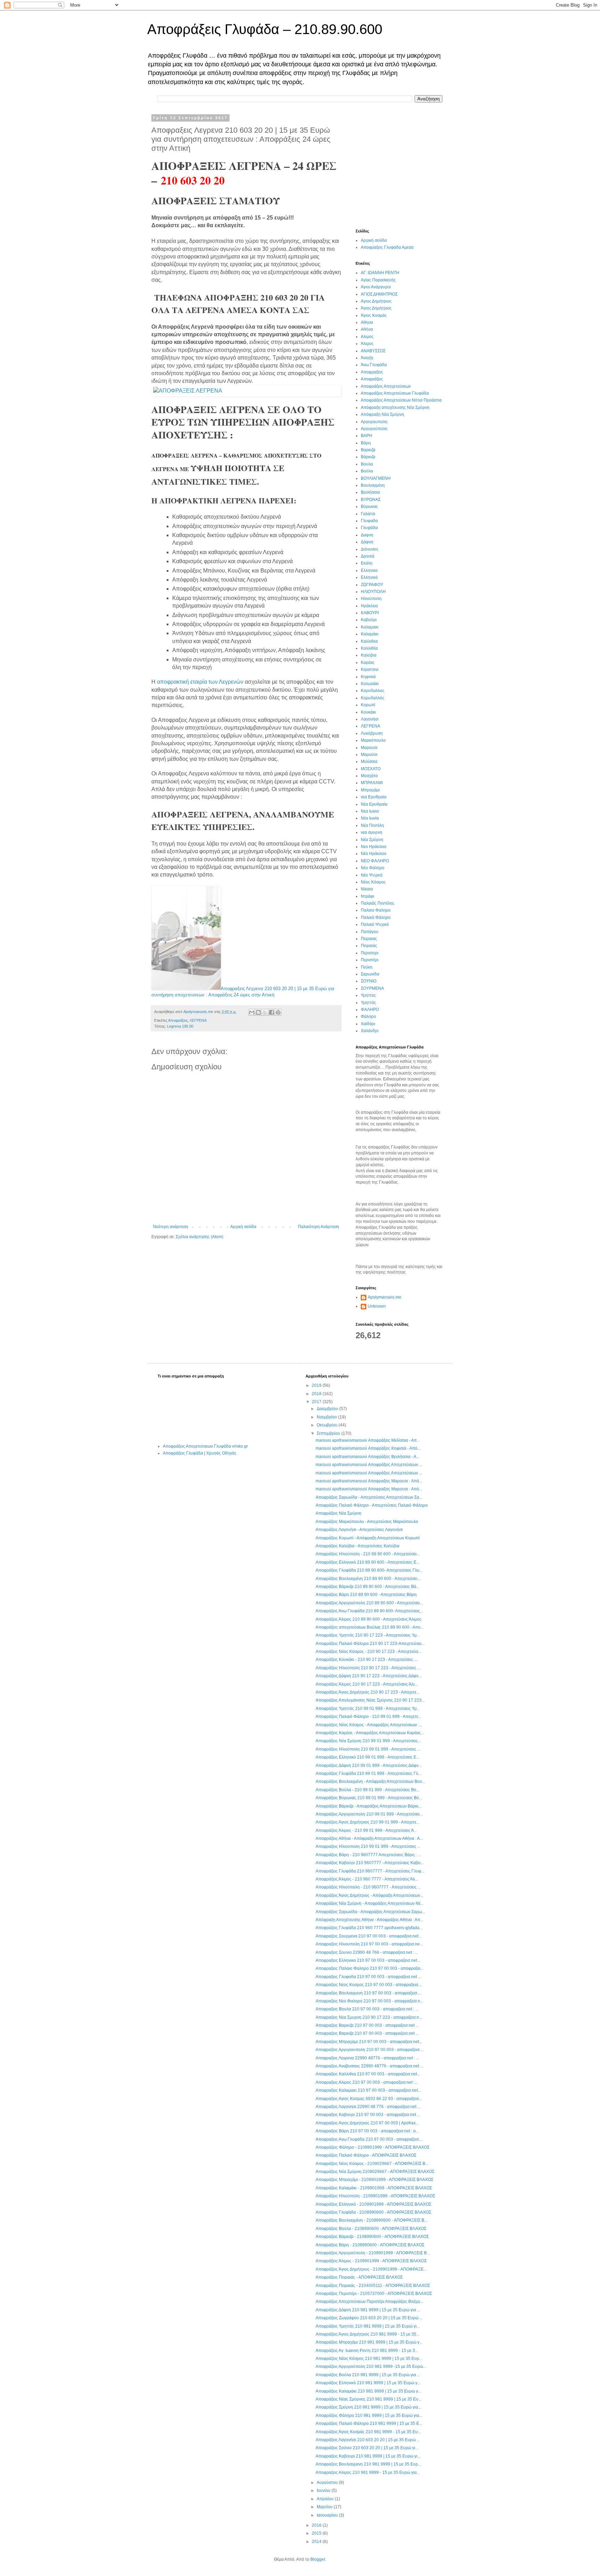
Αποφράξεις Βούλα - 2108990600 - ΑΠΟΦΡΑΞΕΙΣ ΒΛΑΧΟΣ (371, 2229)
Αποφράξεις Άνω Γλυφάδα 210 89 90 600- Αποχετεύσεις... (369, 1611)
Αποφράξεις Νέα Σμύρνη (339, 1513)
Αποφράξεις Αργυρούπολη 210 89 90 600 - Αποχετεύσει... (369, 1603)
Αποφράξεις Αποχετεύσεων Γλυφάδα (395, 393)
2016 (317, 2525)
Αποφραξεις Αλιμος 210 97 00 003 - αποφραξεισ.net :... (367, 2082)
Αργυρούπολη (374, 429)
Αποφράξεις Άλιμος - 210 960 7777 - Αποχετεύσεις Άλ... (367, 1879)
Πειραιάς (369, 946)
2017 (317, 1402)
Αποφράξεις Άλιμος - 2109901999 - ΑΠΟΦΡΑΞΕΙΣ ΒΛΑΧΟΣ (371, 2261)
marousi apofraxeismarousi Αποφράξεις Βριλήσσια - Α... (368, 1457)
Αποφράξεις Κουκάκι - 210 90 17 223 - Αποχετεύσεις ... (366, 1660)
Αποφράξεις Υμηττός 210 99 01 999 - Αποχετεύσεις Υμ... (368, 1709)
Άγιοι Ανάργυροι (376, 287)
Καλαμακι (370, 627)
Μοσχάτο (369, 776)
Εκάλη (367, 563)
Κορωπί (368, 705)
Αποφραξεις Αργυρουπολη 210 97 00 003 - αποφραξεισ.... (370, 2050)
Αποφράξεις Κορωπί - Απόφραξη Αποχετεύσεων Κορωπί (368, 1538)
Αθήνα (367, 329)
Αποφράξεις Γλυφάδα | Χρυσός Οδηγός (200, 1453)
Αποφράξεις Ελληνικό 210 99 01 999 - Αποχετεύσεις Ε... (368, 1757)
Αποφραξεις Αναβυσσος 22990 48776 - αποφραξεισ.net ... (369, 2066)
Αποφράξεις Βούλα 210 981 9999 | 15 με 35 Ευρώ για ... (368, 2375)
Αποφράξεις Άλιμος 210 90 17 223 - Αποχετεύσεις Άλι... (367, 1684)
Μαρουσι (369, 748)
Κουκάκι (368, 712)
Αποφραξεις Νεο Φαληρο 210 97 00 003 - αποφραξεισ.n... (369, 2001)
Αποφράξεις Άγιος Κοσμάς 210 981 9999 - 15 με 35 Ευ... (368, 2432)
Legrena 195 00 (180, 1026)
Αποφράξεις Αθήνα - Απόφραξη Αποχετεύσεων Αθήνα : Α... (369, 1838)
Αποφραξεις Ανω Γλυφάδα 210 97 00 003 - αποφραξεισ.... (369, 2139)
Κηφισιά (368, 677)
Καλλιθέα (369, 648)
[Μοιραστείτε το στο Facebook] (272, 1012)
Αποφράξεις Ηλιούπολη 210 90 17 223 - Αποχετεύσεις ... (368, 1668)
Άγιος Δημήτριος (376, 308)
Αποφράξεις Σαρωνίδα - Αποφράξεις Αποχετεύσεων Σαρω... (370, 1912)
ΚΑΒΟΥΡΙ (370, 613)
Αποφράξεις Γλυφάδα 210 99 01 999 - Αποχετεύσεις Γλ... (368, 1773)
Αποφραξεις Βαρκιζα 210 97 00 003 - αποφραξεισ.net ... (367, 2025)
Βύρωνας (369, 507)
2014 (317, 2542)
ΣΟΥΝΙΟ (369, 981)
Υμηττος (368, 995)
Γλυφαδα (369, 521)
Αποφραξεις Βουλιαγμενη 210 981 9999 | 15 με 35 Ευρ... (368, 2464)
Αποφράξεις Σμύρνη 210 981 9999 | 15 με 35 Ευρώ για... (368, 2407)
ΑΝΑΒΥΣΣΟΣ (373, 351)
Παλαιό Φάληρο (376, 917)
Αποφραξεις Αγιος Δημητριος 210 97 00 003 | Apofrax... (367, 2123)
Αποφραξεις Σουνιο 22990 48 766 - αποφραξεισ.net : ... (367, 1952)
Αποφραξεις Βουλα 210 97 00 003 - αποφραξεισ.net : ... (367, 2009)
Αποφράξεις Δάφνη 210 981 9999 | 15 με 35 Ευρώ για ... (368, 2310)
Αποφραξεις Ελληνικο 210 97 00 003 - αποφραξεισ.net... (368, 1960)
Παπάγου (370, 932)
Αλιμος (367, 337)
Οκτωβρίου (328, 1425)
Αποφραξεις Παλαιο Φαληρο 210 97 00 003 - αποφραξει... (370, 1968)
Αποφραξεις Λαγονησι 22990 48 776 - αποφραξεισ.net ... (368, 2107)
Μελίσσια (369, 762)
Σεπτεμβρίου (329, 1433)
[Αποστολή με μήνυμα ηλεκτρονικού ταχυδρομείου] (252, 1012)
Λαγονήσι (370, 719)
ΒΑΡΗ (366, 436)
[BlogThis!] (258, 1012)
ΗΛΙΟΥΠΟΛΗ (373, 592)
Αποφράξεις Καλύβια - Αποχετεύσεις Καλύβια (357, 1546)
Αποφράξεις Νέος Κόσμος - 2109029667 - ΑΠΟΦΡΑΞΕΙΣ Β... (372, 2164)
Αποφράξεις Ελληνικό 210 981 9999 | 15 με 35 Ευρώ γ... (368, 2383)
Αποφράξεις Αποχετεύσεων (386, 386)
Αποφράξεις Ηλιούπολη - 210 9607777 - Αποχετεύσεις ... (368, 1887)
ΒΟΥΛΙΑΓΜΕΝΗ (376, 478)
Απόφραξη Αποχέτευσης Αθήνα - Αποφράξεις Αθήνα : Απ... (369, 1920)
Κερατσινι (370, 669)
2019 (317, 1385)
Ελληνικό (369, 577)
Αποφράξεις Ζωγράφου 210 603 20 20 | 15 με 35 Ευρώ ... (369, 2318)
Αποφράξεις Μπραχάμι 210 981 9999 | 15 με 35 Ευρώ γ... (369, 2342)
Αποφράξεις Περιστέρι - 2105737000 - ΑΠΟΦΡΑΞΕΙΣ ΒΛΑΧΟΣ (374, 2294)
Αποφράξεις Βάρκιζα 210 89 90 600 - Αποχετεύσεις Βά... (368, 1587)
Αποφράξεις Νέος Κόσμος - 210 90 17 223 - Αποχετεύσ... (368, 1652)
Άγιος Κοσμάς (374, 315)
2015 (317, 2533)
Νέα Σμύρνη (372, 840)
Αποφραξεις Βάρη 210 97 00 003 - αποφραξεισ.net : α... (367, 2131)
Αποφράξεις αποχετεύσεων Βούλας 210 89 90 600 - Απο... (370, 1627)
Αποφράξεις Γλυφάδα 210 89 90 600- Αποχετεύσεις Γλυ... (369, 1570)
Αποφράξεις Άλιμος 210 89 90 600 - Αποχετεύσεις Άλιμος (369, 1619)
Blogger (318, 2559)
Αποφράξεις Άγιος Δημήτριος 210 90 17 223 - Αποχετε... (368, 1692)
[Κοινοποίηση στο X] (265, 1012)
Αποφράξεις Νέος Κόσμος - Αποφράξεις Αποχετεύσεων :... (369, 1725)
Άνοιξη (367, 358)
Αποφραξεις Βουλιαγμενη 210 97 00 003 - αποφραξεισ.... (368, 1993)
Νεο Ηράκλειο (374, 847)
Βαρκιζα (368, 450)
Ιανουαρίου (328, 2515)
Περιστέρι (370, 960)
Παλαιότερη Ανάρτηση (319, 1227)
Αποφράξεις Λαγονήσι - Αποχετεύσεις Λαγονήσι (359, 1530)
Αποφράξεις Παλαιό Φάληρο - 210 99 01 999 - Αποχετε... (368, 1717)
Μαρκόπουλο (373, 740)
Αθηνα (367, 322)
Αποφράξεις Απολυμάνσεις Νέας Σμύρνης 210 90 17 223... (370, 1700)
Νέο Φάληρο (373, 868)
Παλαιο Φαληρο (376, 910)
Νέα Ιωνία (370, 818)
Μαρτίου (325, 2507)
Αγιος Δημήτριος (376, 301)
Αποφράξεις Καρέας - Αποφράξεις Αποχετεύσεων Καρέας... (370, 1733)
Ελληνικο (369, 570)
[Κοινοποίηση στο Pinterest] (278, 1012)
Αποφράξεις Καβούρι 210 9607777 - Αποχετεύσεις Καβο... (370, 1863)
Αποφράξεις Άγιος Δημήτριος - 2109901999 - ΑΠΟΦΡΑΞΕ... (371, 2269)
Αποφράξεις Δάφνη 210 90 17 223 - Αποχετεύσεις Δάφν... (369, 1676)
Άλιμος (367, 344)
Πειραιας (369, 939)
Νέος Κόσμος (373, 882)
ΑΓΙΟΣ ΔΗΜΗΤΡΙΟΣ (379, 294)
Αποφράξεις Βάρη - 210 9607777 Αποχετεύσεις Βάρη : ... (368, 1855)
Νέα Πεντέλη (372, 825)
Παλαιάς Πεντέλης (378, 903)
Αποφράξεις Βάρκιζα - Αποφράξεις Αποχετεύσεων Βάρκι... (369, 1806)
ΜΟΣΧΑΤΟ (371, 769)
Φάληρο (368, 1017)
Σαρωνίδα (370, 974)
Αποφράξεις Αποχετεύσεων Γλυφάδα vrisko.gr (205, 1446)
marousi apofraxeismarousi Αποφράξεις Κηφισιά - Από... (368, 1448)
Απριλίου (326, 2499)
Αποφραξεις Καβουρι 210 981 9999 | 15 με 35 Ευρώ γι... (368, 2456)
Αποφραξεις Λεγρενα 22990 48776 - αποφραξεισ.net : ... (367, 2058)
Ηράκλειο (369, 606)
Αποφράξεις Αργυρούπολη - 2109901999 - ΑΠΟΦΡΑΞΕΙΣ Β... (373, 2253)
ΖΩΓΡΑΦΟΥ (372, 585)
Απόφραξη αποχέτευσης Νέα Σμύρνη (395, 408)
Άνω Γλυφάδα (374, 365)
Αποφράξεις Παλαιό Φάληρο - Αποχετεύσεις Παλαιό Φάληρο (372, 1505)
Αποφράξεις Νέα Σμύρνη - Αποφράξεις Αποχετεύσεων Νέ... (370, 1903)
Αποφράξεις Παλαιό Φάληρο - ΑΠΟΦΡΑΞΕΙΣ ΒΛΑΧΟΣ (366, 2155)
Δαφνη (367, 535)
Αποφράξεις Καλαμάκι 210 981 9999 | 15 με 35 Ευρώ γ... (368, 2391)
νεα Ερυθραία (374, 797)
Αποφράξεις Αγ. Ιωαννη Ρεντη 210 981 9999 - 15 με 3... (367, 2351)
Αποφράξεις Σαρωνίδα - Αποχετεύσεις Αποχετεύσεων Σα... (369, 1497)
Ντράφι (368, 896)
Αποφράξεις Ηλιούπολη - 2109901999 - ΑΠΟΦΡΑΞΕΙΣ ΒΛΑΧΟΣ (375, 2196)
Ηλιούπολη (371, 599)
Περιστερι (370, 953)
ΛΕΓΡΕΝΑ (198, 1020)
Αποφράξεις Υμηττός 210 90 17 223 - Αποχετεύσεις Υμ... (368, 1635)
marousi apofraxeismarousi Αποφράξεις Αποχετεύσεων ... (369, 1465)
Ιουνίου (324, 2491)
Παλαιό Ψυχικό (375, 924)
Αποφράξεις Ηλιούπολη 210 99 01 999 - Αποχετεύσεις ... (368, 1749)
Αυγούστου (328, 2483)
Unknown (377, 1306)
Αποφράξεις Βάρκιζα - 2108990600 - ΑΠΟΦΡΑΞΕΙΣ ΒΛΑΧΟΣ (372, 2237)
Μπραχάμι (370, 790)
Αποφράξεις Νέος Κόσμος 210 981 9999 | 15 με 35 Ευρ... (369, 2359)
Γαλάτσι (368, 514)
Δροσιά (368, 556)
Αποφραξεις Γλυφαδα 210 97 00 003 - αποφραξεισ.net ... (368, 1977)
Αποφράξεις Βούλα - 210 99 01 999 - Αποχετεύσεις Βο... (368, 1790)
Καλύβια (369, 655)
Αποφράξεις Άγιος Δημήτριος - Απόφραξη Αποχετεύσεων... (369, 1895)
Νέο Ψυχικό (372, 875)
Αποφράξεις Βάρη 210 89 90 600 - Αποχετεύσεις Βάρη (366, 1595)
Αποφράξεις (178, 1020)
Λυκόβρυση (372, 733)
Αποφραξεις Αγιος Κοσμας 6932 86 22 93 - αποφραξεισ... (369, 2099)
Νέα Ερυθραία (374, 804)
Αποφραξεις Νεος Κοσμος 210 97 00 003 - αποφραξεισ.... (369, 1985)
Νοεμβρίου (327, 1417)
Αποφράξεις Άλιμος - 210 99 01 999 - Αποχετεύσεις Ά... (366, 1830)
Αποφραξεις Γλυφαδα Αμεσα (387, 247)
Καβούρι (369, 620)
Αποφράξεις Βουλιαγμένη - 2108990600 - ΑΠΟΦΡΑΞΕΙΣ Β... (372, 2220)
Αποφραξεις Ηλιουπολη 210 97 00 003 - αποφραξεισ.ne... (369, 1944)
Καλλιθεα (369, 641)
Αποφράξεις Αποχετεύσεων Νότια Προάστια (401, 400)
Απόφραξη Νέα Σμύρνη (382, 414)
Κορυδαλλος (373, 691)
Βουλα (367, 464)
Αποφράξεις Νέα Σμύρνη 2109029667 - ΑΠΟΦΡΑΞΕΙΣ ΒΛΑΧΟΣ (375, 2172)
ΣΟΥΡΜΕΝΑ (372, 988)
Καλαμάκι (370, 634)
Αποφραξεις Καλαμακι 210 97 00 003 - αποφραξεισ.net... (368, 2090)
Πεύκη (367, 967)
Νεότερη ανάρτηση (171, 1227)
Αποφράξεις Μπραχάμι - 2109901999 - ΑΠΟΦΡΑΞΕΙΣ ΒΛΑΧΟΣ (374, 2180)
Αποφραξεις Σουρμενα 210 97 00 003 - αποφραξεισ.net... (369, 1936)
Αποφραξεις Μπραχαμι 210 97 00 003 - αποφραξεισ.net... (369, 2042)
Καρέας (368, 662)
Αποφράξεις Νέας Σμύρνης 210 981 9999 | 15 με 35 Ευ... (369, 2399)
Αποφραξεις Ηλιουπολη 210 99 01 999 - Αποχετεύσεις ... (368, 1846)
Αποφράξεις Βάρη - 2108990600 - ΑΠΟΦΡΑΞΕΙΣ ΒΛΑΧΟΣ (370, 2245)
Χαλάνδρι (370, 1031)
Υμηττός (368, 1003)
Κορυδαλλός (373, 698)
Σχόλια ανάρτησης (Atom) (199, 1237)
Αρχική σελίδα (243, 1227)
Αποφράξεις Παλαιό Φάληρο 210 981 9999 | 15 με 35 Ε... (369, 2423)
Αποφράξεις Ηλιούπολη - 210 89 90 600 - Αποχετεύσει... (368, 1554)
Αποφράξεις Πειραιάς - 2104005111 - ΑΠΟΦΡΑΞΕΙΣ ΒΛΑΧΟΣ (373, 2286)
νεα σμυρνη (372, 832)
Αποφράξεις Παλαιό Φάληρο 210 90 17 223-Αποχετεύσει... (370, 1644)
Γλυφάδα (369, 528)
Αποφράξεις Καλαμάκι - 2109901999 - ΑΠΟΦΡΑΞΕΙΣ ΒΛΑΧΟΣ (374, 2188)
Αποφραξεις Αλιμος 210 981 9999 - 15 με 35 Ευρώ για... (368, 2472)
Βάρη (366, 443)
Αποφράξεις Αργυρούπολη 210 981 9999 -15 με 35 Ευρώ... (371, 2367)
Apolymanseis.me (385, 1297)
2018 (317, 1394)
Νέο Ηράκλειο (374, 854)
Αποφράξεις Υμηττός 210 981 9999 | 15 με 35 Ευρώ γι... (368, 2326)
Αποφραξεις (372, 372)
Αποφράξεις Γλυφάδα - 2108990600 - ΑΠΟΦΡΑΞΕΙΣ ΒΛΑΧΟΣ (373, 2212)
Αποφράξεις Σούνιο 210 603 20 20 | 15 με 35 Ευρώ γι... (367, 2448)
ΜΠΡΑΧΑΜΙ (372, 783)
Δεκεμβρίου (328, 1409)
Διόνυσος (370, 549)
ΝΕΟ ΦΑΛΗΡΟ (375, 861)
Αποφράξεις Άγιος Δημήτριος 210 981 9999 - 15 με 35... (368, 2334)
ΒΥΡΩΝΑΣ (371, 500)
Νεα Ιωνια (370, 811)
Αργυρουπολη (374, 422)
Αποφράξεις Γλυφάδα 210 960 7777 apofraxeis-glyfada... (369, 1928)
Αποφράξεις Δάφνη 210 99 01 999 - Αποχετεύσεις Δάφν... (369, 1766)
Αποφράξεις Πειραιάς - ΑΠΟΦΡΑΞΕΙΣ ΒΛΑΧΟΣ (359, 2277)
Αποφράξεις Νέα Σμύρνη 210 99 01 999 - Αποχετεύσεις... (368, 1741)
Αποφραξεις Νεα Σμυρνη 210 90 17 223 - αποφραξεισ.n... (369, 2017)
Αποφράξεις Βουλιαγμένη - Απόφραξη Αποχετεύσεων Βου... (370, 1781)
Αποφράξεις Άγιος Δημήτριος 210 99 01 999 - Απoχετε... (368, 1822)
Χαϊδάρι (368, 1024)
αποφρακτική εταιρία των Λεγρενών (200, 682)
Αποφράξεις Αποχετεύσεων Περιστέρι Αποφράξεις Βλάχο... (369, 2302)
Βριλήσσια (370, 492)
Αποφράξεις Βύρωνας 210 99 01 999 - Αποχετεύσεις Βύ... (369, 1798)
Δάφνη (367, 542)
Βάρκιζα (368, 457)
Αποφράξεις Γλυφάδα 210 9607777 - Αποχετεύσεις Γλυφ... (370, 1871)
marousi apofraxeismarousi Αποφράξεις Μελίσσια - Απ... (368, 1440)
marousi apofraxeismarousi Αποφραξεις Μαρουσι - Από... (369, 1481)
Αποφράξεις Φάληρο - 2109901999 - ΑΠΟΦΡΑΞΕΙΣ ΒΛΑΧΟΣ (373, 2147)
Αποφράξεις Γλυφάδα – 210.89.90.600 (265, 29)
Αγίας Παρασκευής (378, 280)
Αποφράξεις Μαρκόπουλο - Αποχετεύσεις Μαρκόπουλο (367, 1522)
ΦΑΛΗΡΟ (370, 1010)
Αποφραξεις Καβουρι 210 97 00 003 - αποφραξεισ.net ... (368, 2115)
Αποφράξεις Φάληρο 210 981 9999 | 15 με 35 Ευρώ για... (369, 2415)
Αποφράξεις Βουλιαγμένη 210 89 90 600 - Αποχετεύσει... (368, 1579)
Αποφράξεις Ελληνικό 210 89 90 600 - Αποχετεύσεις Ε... (368, 1562)
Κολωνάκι (370, 684)
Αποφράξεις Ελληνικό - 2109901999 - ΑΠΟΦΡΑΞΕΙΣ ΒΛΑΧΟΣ (373, 2204)
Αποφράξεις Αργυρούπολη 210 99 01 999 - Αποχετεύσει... (369, 1814)
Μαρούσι (369, 755)
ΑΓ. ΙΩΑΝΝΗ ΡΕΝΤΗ (380, 273)
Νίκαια (367, 889)
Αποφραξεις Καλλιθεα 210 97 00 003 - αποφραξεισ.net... (368, 2074)
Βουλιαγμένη (373, 485)
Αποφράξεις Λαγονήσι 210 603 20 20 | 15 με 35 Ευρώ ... (368, 2440)
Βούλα (367, 471)
